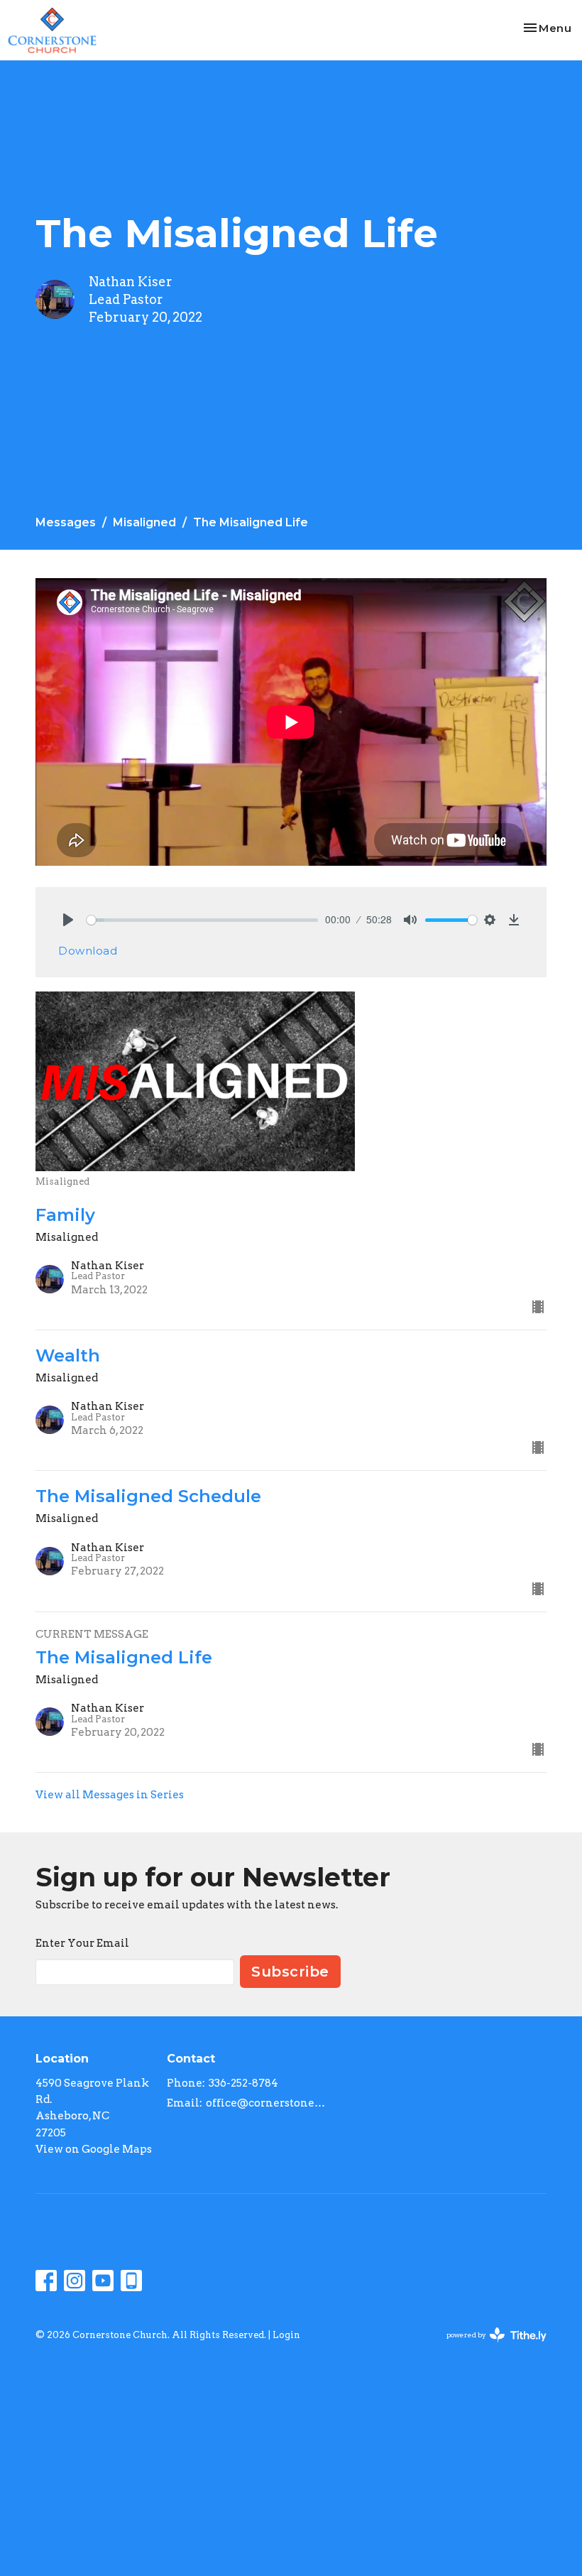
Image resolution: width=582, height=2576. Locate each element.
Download (88, 951)
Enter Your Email (82, 1943)
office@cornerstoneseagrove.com (267, 2103)
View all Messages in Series (110, 1795)
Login (286, 2335)
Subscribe (290, 1972)
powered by (489, 2347)
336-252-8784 (243, 2083)
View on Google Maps (94, 2149)
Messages (66, 522)
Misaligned (144, 522)
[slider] (202, 920)
